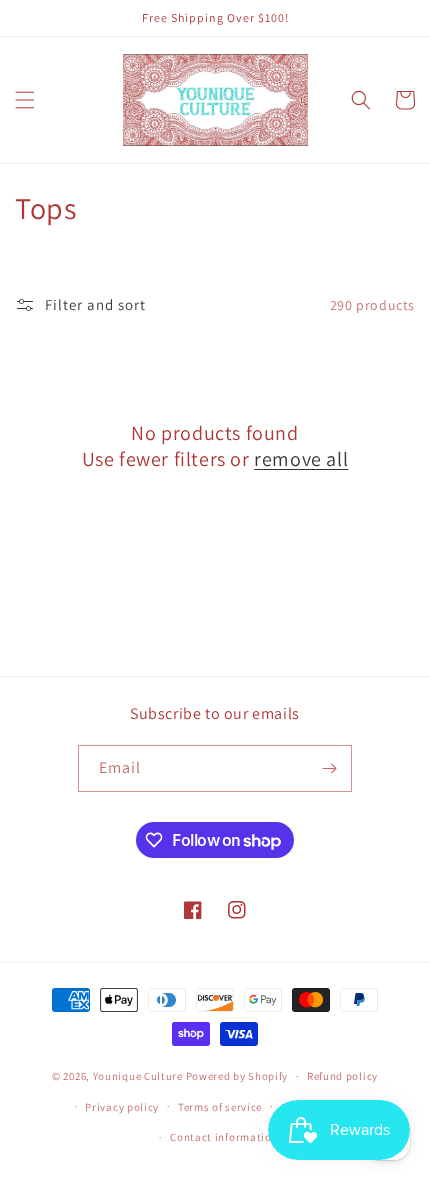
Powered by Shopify (237, 1076)
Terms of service (220, 1107)
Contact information (224, 1137)
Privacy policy (122, 1107)
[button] (25, 100)
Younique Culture (138, 1076)
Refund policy (342, 1076)
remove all (301, 459)
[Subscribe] (329, 768)
